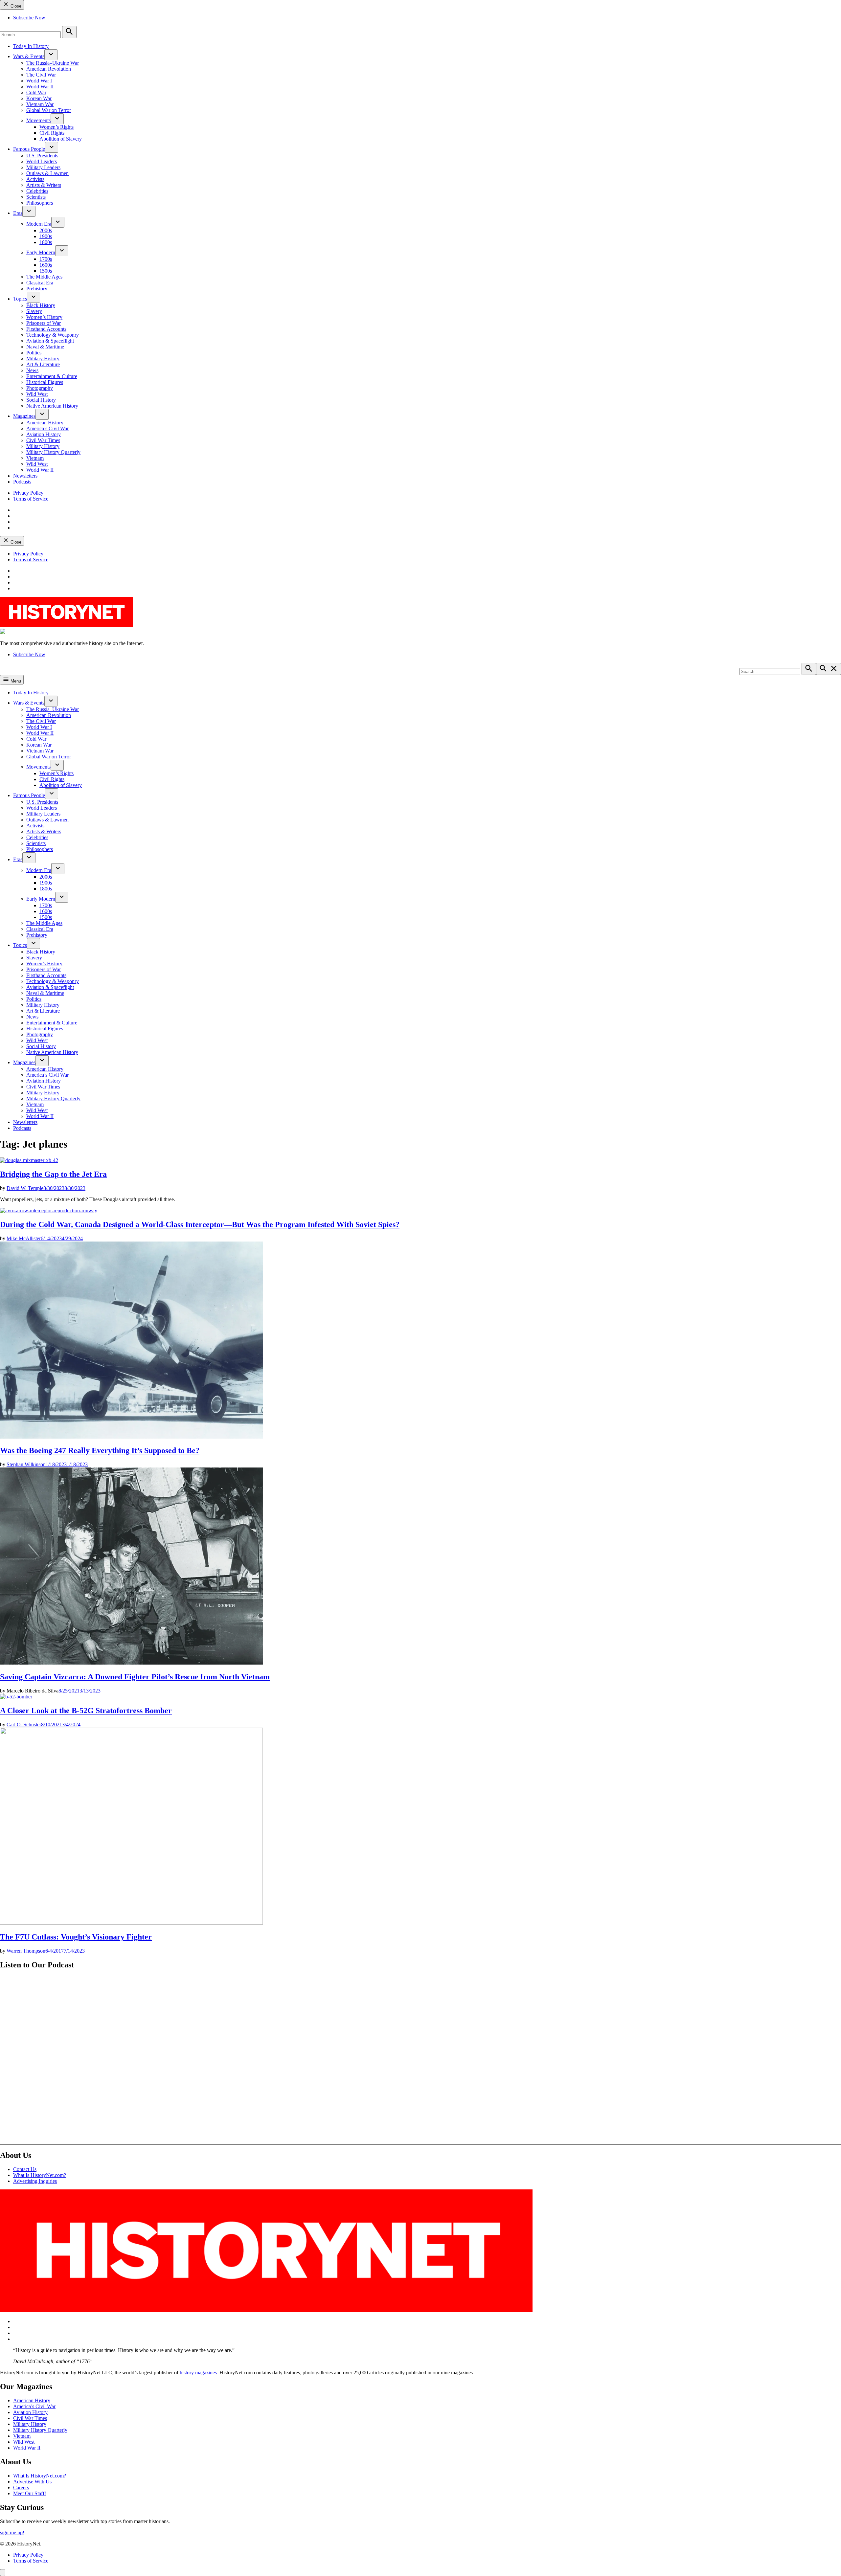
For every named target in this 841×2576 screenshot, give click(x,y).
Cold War (36, 92)
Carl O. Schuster (24, 1725)
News (32, 370)
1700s (46, 259)
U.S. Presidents (42, 156)
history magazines (198, 2373)
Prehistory (37, 289)
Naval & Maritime (45, 347)
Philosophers (40, 203)
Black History (41, 305)
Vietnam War (40, 104)
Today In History (31, 46)
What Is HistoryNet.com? (40, 2175)
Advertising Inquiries (35, 2181)
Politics (34, 353)
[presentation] (51, 55)
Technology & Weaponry (53, 335)
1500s (46, 271)
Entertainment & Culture (52, 376)
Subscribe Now (29, 18)
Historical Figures (45, 382)
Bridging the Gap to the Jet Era (53, 1174)
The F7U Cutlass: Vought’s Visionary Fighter (76, 1937)
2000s (46, 230)
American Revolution (49, 69)
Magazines (24, 416)
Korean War (39, 98)
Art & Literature (43, 364)
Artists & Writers (44, 185)
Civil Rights (52, 133)
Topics (20, 299)
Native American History (52, 406)
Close (15, 6)
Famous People (29, 149)
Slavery (34, 311)
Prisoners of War (44, 323)
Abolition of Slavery (61, 139)
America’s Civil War (47, 428)
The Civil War (41, 75)
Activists (35, 179)
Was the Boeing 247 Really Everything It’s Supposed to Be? (100, 1450)
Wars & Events (29, 56)
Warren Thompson (26, 1951)
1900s (46, 236)
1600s (46, 265)
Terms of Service (31, 499)
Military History (43, 358)
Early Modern (41, 252)
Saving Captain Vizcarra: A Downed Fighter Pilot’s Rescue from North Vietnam (135, 1677)
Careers (21, 2487)
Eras (18, 213)
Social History (41, 400)
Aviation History (44, 434)
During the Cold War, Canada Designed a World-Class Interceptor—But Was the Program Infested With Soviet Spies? (200, 1224)
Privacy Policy (28, 493)
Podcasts (22, 482)
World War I (39, 81)
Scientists (36, 197)
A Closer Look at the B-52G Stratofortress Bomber (86, 1711)
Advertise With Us (32, 2482)
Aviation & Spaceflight (50, 341)
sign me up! (12, 2532)
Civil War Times (43, 440)
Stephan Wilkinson (26, 1464)
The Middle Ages (44, 277)
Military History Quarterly (53, 452)
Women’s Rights (57, 127)
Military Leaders (43, 167)
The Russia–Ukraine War (53, 63)
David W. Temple (25, 1188)
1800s (46, 242)
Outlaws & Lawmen (47, 173)
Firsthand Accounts (46, 329)
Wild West (37, 394)
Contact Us (25, 2169)
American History (45, 423)
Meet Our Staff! (30, 2493)
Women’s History (44, 317)
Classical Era (40, 283)
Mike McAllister (24, 1238)
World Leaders (42, 161)
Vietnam (35, 458)
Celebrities (37, 191)
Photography (40, 388)
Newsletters (25, 476)
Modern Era (39, 224)
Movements (38, 120)
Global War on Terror (49, 110)
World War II (40, 87)
